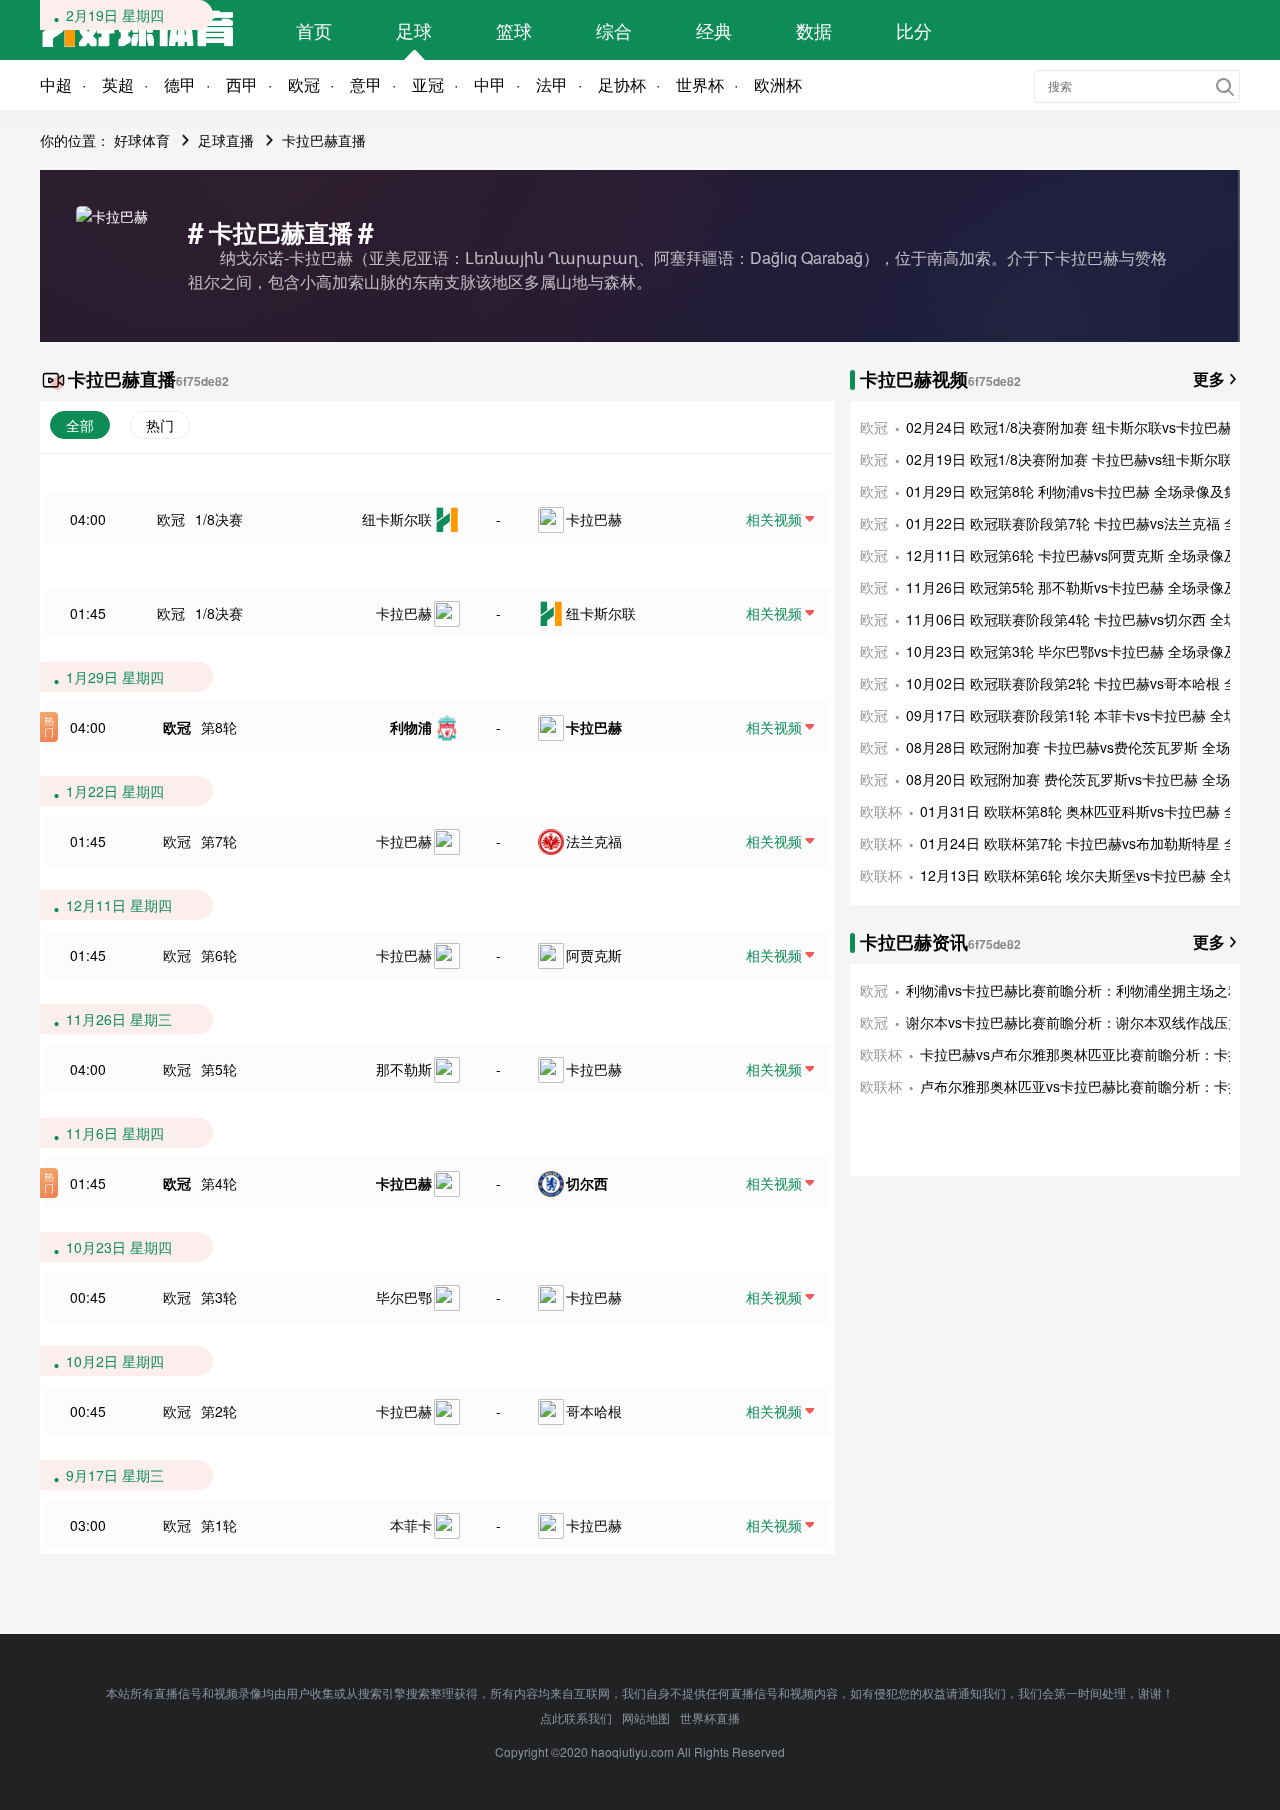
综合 (614, 30)
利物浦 (411, 727)
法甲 (552, 84)
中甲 (490, 84)
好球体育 (142, 140)
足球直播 (226, 140)
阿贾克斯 (594, 955)
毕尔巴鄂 (404, 1297)
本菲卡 (411, 1525)
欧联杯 (881, 811)
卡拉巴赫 (594, 519)
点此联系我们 (576, 1717)
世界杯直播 (710, 1717)
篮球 (514, 30)
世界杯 (700, 84)
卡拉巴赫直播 (324, 140)
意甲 (366, 84)
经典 (714, 30)
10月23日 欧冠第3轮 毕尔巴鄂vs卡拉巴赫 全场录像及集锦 (1086, 651)
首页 (314, 30)
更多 (1209, 378)
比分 (914, 30)
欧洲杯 (778, 84)
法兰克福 (594, 841)
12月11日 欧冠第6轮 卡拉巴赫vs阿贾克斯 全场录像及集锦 (1086, 555)
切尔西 (587, 1183)
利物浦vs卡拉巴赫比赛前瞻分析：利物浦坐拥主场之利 (1074, 990)
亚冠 (428, 84)
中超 (56, 84)
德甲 (180, 84)
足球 (414, 30)
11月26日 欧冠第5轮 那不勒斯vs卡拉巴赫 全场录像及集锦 (1086, 587)
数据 (814, 30)
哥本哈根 (594, 1411)
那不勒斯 (404, 1069)
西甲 (242, 84)
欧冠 (304, 84)
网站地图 (646, 1717)
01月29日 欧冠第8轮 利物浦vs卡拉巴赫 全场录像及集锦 (1079, 491)
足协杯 (622, 84)
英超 (118, 84)
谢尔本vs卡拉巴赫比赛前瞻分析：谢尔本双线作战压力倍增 (1088, 1022)
